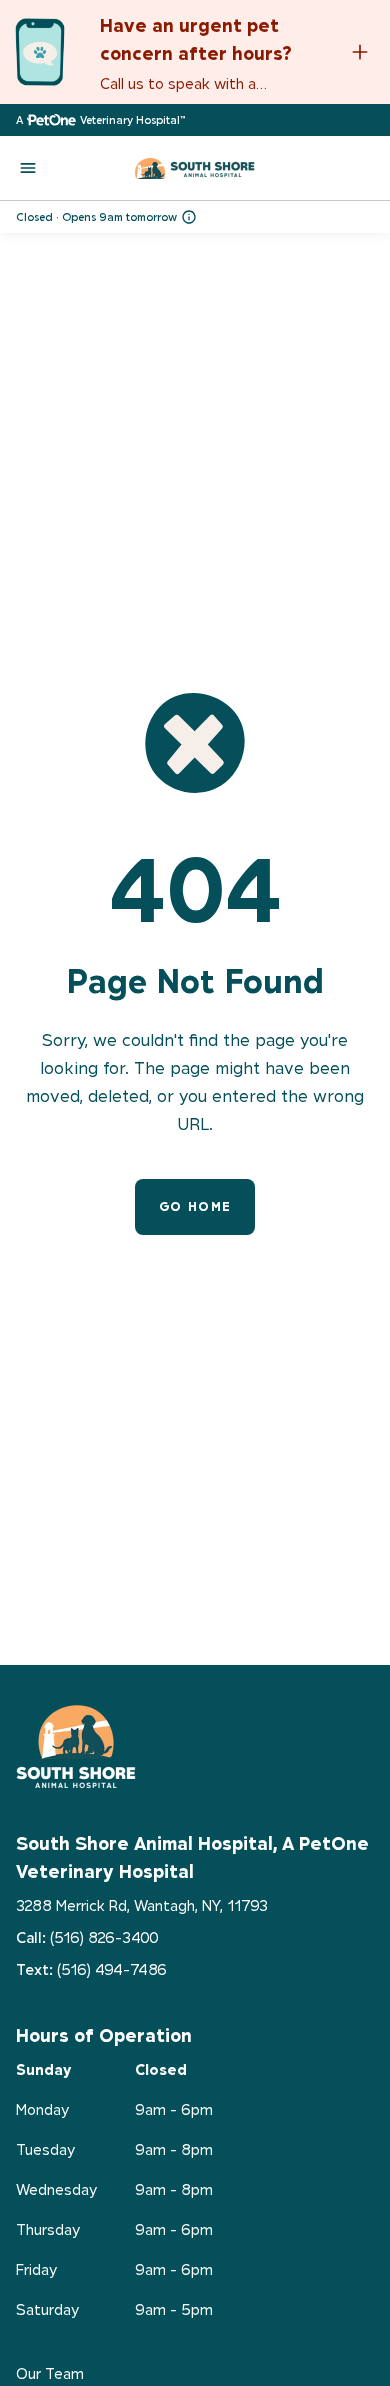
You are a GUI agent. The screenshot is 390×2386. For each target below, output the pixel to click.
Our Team (50, 2373)
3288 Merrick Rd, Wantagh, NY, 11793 (142, 1905)
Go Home (195, 1206)
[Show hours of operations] (189, 217)
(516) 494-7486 (112, 1969)
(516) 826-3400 (104, 1937)
